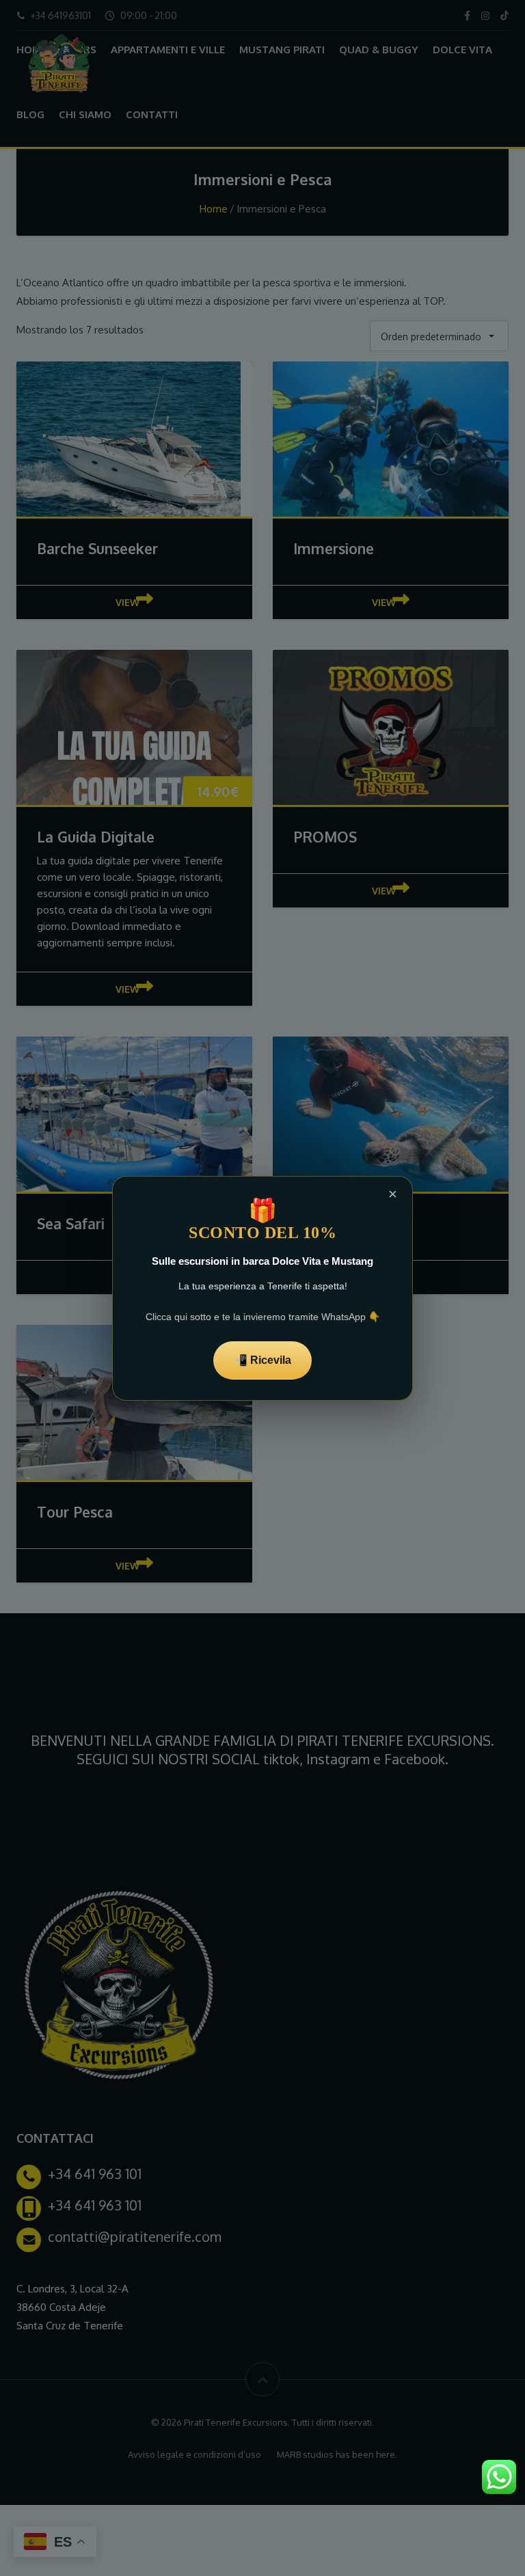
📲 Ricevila (262, 1360)
